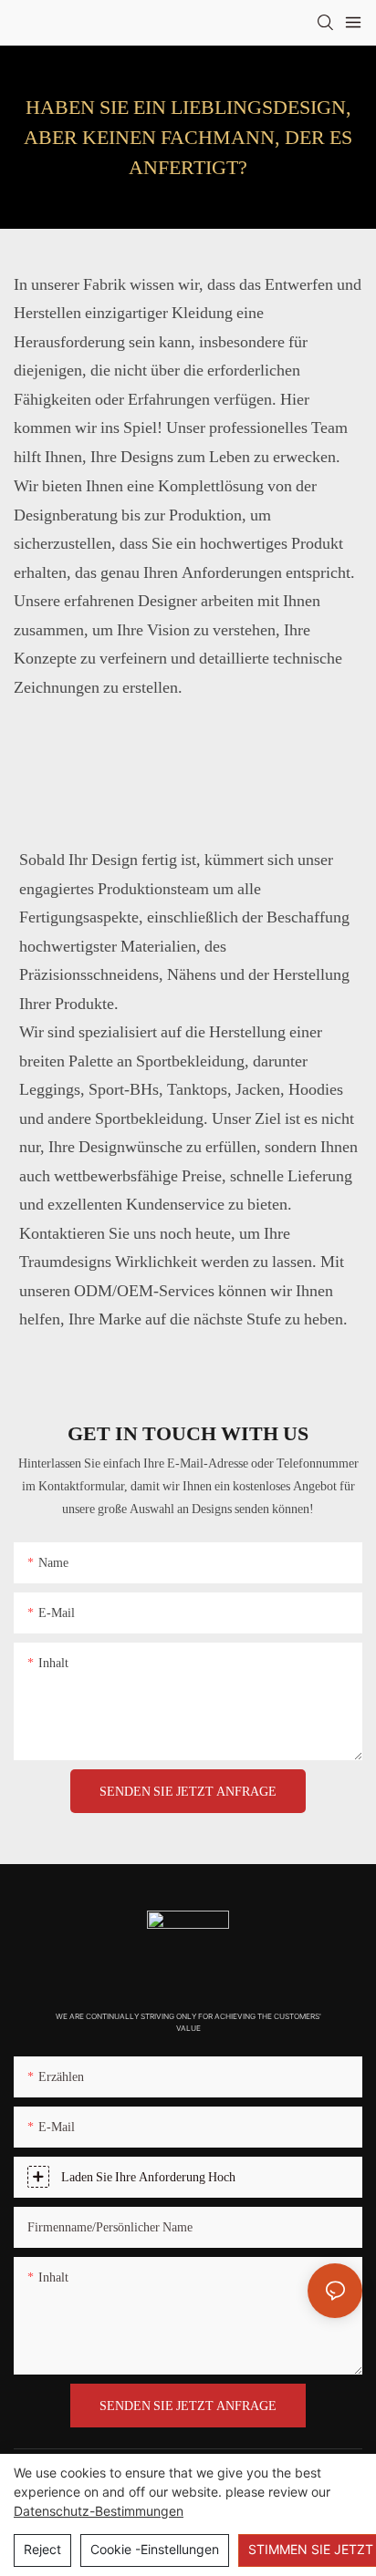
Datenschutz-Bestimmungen (99, 2511)
